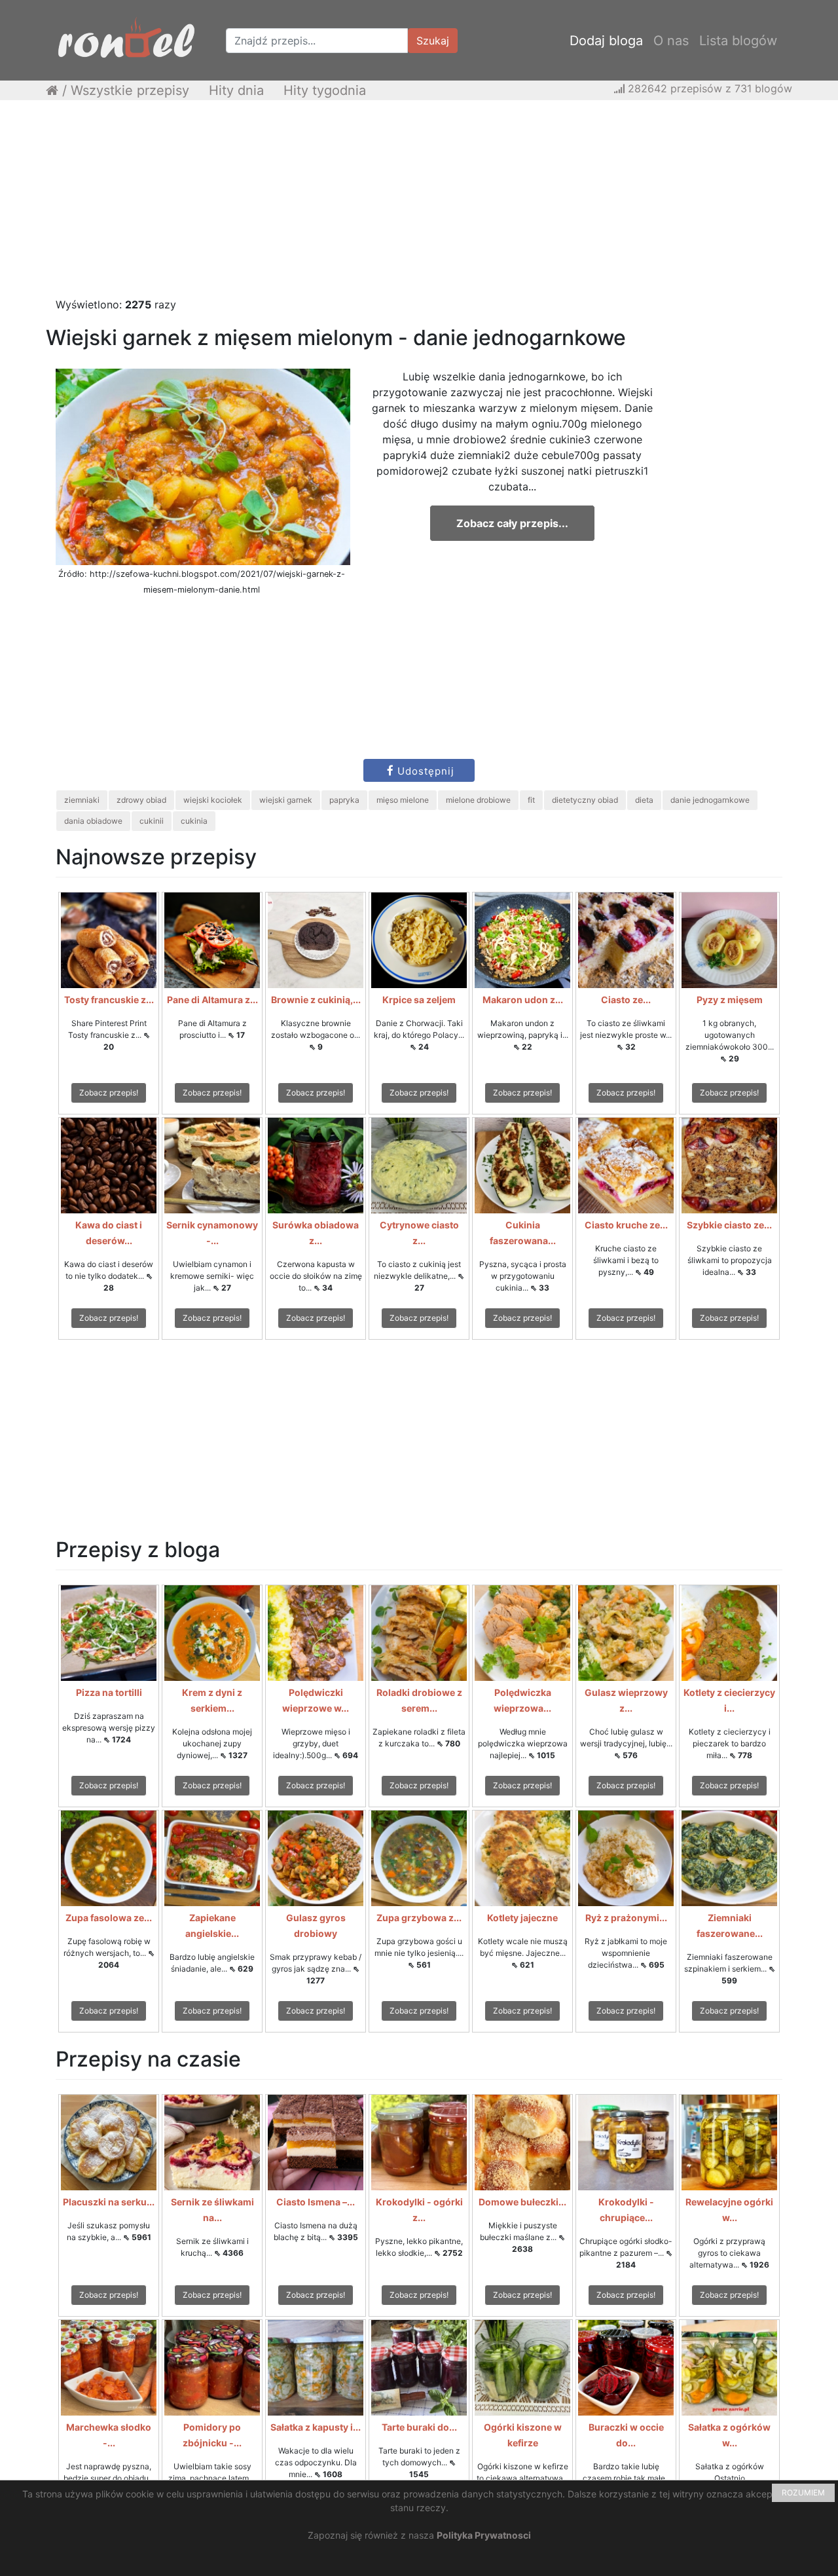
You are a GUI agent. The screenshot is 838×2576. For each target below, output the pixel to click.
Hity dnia (236, 90)
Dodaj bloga (606, 41)
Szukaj (433, 41)
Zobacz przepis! (109, 1093)
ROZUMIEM (803, 2493)
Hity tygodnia (325, 90)
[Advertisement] (419, 205)
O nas (671, 41)
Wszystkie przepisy (130, 90)
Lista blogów (738, 41)
